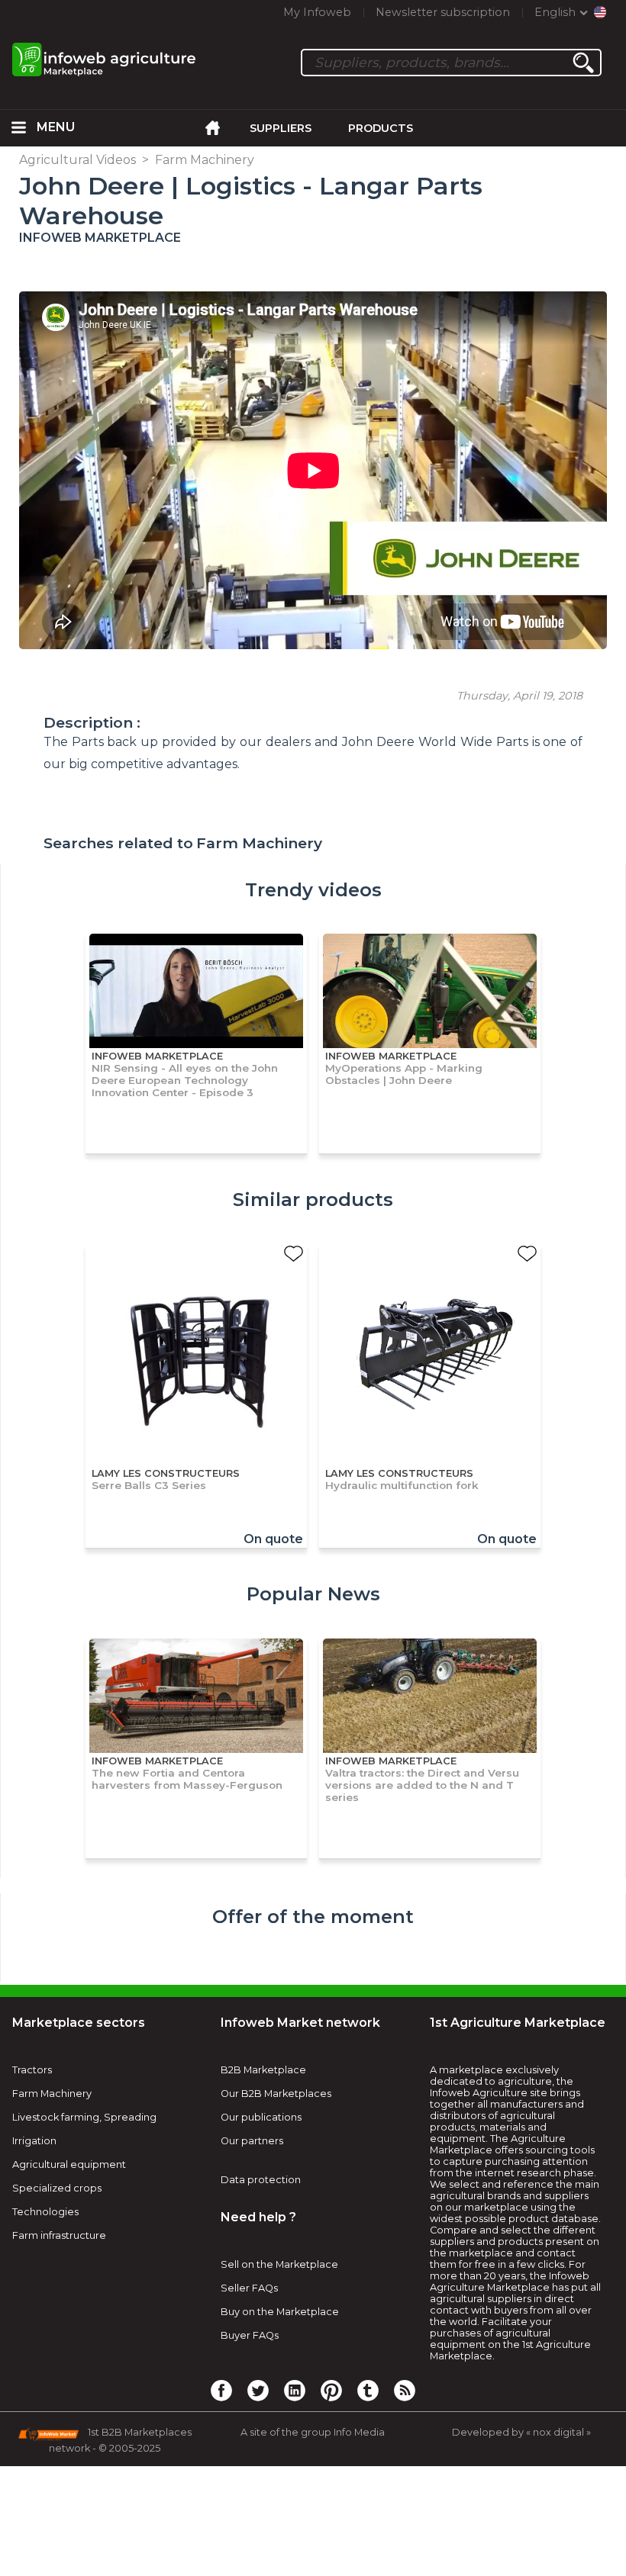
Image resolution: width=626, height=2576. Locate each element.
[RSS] (405, 2390)
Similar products (313, 1200)
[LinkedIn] (295, 2390)
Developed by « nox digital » (521, 2432)
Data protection (261, 2180)
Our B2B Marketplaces (276, 2094)
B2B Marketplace (263, 2070)
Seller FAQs (249, 2288)
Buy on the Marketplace (280, 2312)
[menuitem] (18, 128)
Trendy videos (313, 890)
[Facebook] (221, 2390)
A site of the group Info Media (313, 2432)
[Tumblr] (368, 2390)
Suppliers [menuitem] (281, 128)
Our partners (252, 2141)
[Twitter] (258, 2390)
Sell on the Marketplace (279, 2264)
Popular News (313, 1594)
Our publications (261, 2117)
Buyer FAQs (250, 2335)
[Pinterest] (331, 2390)
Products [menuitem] (381, 128)
